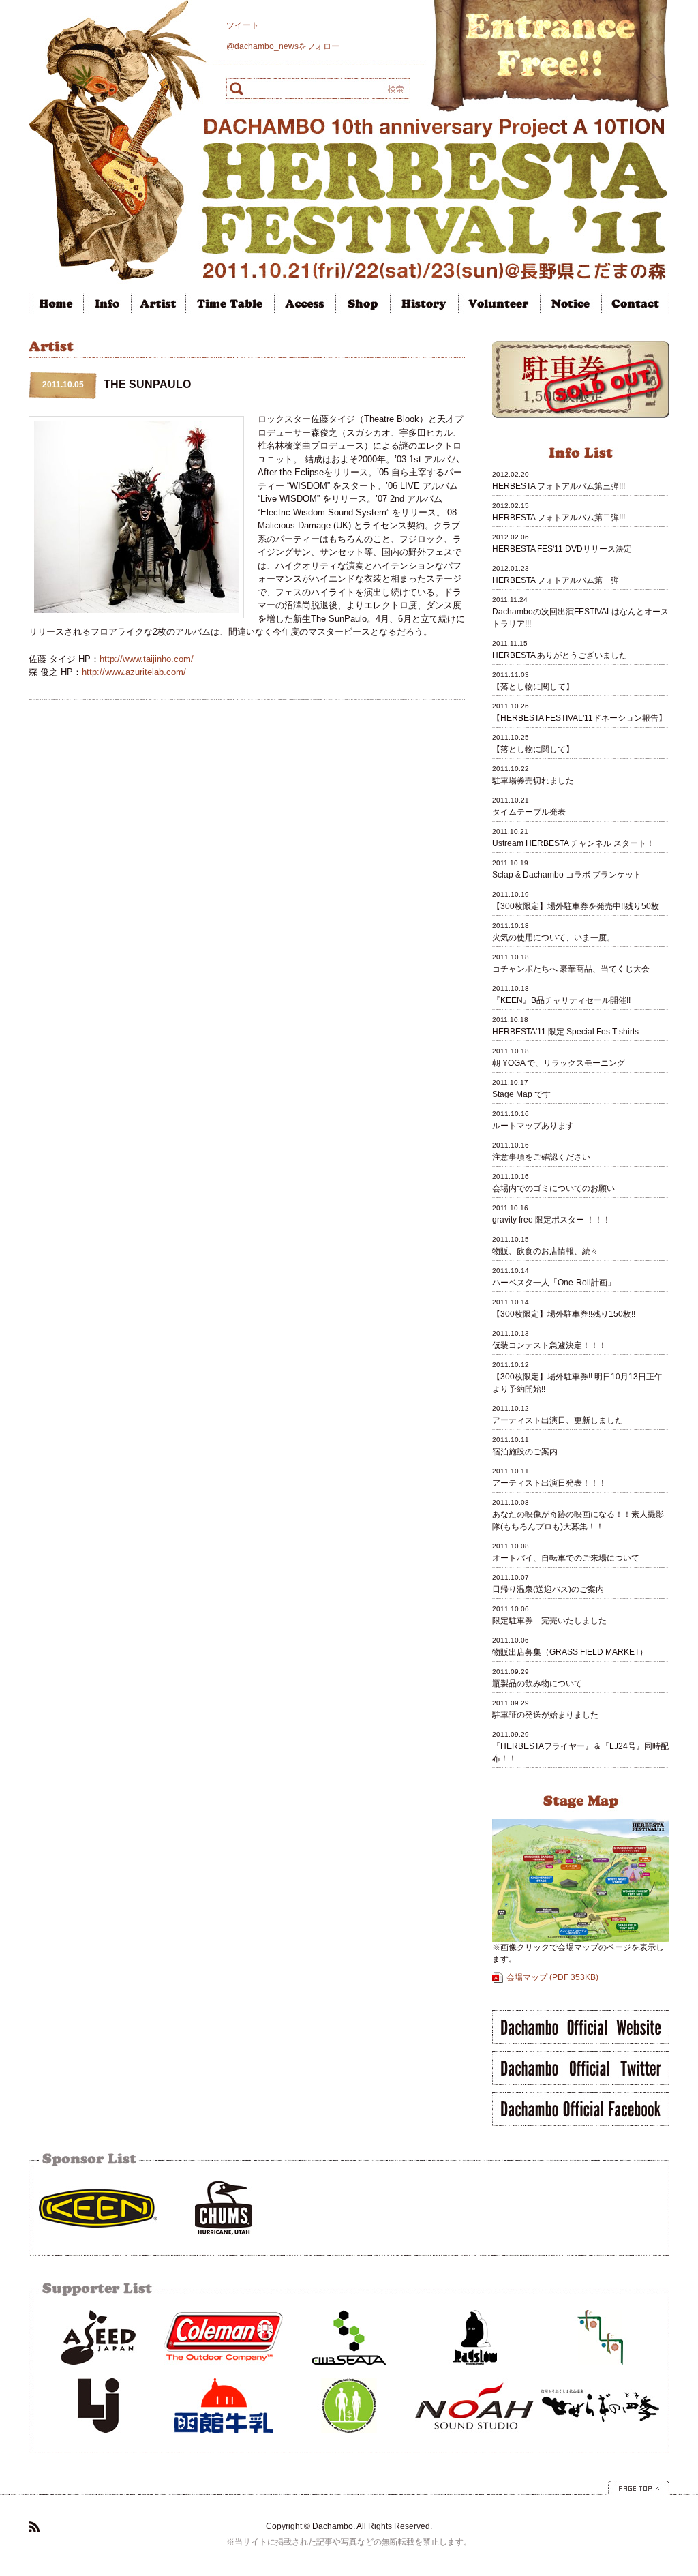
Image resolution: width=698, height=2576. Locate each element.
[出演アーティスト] (158, 311)
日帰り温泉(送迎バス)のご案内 (548, 1589)
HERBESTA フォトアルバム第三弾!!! (559, 486)
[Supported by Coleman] (224, 2369)
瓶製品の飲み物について (537, 1683)
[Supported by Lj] (98, 2437)
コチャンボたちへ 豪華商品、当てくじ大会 (571, 969)
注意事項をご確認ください (541, 1157)
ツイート (243, 25)
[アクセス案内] (305, 311)
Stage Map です (521, 1094)
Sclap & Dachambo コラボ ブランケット (567, 875)
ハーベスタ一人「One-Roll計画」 (554, 1283)
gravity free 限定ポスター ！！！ (551, 1220)
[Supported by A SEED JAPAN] (98, 2369)
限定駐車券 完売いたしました (549, 1621)
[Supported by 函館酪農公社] (224, 2437)
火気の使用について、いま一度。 (553, 938)
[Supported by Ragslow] (474, 2369)
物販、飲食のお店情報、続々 (545, 1251)
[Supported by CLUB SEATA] (349, 2369)
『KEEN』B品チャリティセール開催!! (561, 1000)
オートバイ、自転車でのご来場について (566, 1558)
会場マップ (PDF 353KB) (552, 1977)
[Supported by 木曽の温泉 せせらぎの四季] (600, 2437)
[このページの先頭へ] (639, 2492)
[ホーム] (56, 311)
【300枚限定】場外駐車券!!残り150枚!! (564, 1314)
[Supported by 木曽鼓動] (349, 2437)
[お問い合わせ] (635, 311)
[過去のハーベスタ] (424, 311)
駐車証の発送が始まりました (545, 1715)
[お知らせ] (107, 311)
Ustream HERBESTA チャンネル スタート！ (573, 843)
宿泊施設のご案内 (525, 1452)
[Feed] (34, 2530)
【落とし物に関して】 (534, 687)
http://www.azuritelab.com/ (134, 672)
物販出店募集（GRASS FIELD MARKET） (570, 1652)
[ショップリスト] (363, 311)
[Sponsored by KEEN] (98, 2239)
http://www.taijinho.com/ (147, 659)
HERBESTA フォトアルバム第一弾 (556, 580)
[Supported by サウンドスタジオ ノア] (474, 2437)
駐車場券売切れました (533, 781)
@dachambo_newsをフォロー (283, 46)
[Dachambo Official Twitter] (581, 2082)
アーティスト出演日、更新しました (558, 1420)
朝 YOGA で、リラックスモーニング (559, 1063)
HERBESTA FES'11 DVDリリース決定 (562, 549)
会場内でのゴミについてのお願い (553, 1188)
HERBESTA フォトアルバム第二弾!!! (559, 518)
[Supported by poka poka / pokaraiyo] (600, 2369)
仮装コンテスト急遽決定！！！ (549, 1345)
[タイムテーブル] (230, 311)
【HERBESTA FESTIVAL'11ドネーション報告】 (579, 718)
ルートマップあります (533, 1126)
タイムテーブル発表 (529, 812)
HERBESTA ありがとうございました (560, 655)
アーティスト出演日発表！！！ (549, 1483)
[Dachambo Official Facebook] (581, 2123)
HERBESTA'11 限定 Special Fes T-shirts (565, 1032)
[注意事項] (571, 311)
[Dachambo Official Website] (581, 2041)
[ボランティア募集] (499, 311)
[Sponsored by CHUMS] (224, 2239)
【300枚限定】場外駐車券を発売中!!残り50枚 (576, 906)
